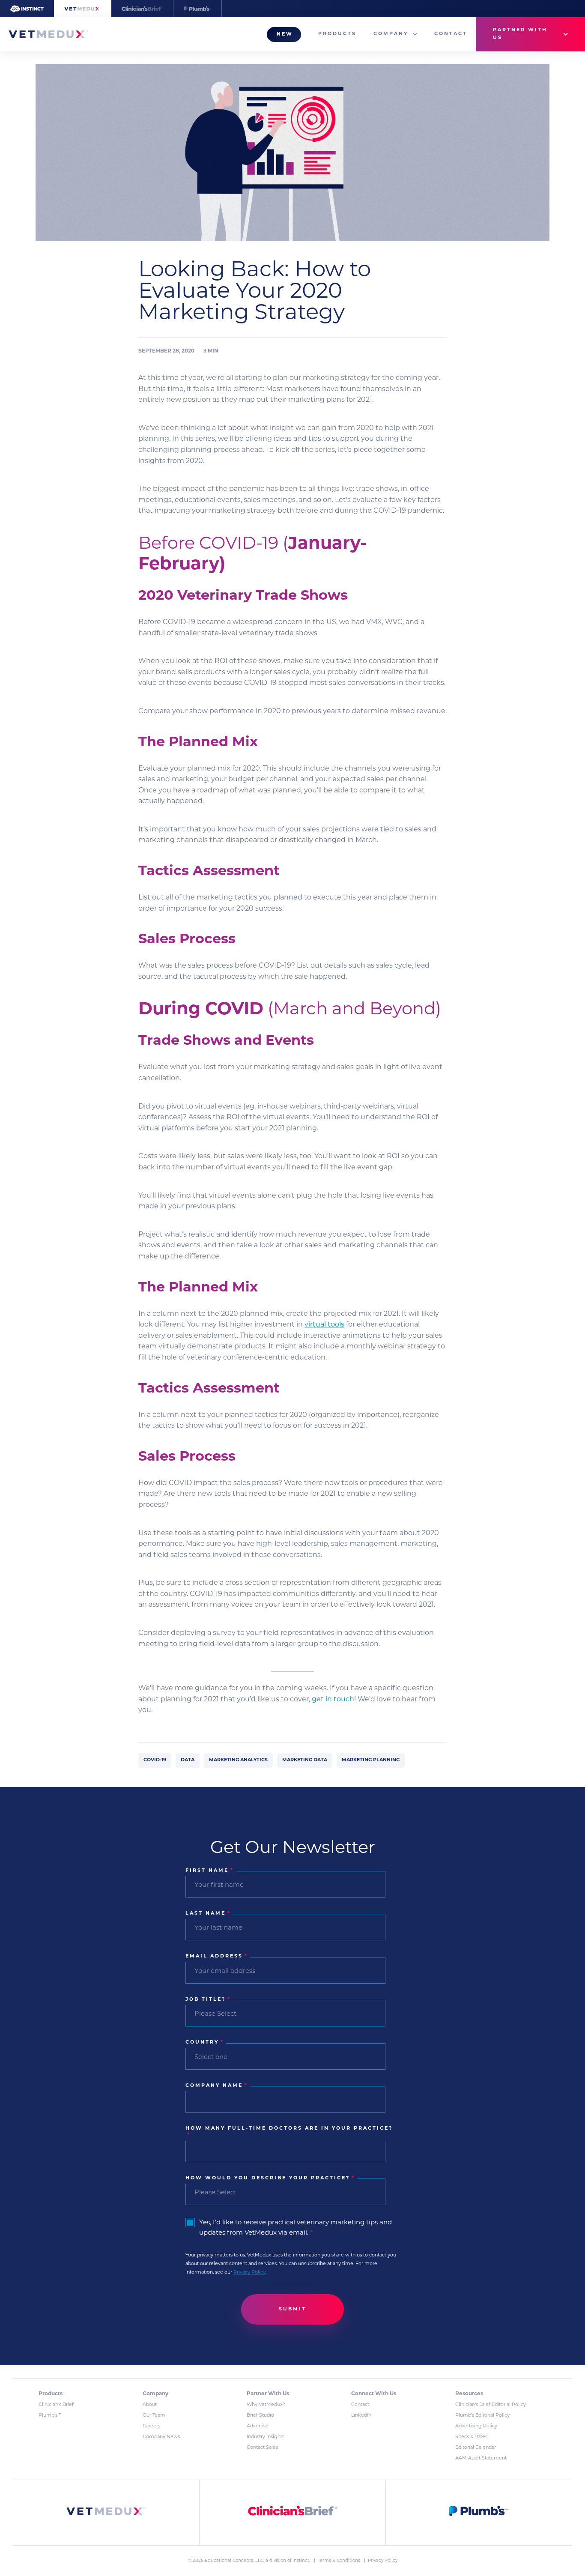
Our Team (154, 2416)
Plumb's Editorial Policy (482, 2416)
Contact (451, 34)
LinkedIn (361, 2416)
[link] (106, 2513)
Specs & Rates (471, 2437)
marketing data (305, 1760)
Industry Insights (266, 2437)
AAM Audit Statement (481, 2458)
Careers (151, 2426)
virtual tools (324, 1325)
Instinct (301, 2561)
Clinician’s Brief (56, 2405)
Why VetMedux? (266, 2405)
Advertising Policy (476, 2426)
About (150, 2405)
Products (337, 34)
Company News (161, 2437)
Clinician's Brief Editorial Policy (491, 2405)
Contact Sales (262, 2448)
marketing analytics (238, 1760)
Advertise (258, 2426)
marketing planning (371, 1760)
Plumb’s (50, 2416)
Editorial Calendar (476, 2448)
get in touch (333, 1700)
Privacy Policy (249, 2273)
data (188, 1760)
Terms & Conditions (340, 2561)
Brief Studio (260, 2416)
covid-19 (155, 1760)
